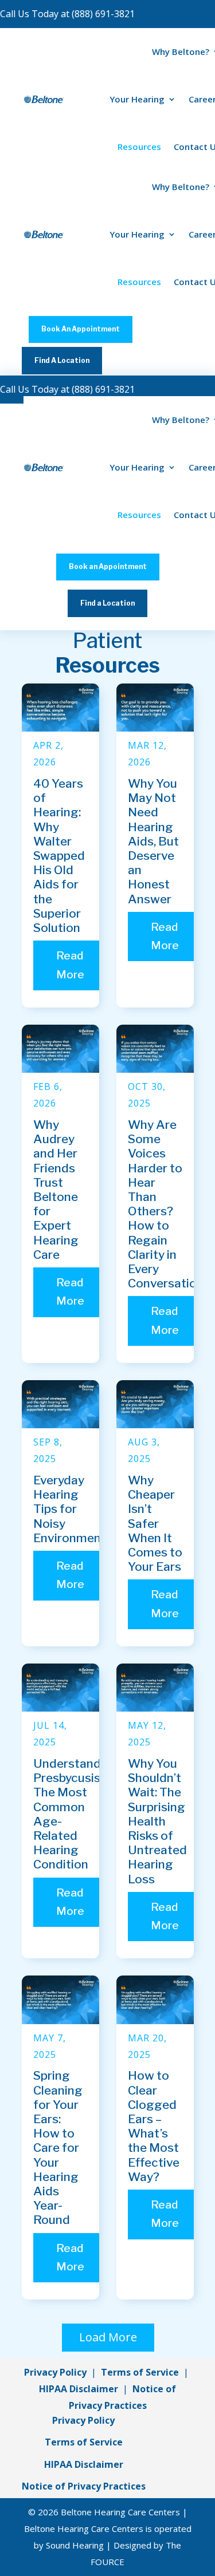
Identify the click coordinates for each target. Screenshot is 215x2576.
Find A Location (62, 360)
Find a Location (107, 603)
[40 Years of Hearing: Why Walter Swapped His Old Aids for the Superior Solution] (60, 708)
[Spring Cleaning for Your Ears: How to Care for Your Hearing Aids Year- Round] (60, 2000)
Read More (70, 965)
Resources (139, 147)
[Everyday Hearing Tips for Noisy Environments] (60, 1404)
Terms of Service (140, 2372)
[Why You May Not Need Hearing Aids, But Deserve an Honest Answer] (155, 708)
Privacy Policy (55, 2372)
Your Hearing (137, 99)
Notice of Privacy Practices (84, 2486)
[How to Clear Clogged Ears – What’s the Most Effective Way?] (155, 2000)
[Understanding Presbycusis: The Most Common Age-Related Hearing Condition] (60, 1688)
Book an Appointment (108, 566)
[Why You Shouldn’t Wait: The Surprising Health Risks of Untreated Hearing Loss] (155, 1688)
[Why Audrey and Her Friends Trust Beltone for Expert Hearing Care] (60, 1049)
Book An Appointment (81, 329)
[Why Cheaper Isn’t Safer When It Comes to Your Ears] (155, 1404)
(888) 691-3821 (103, 14)
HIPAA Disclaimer (79, 2389)
